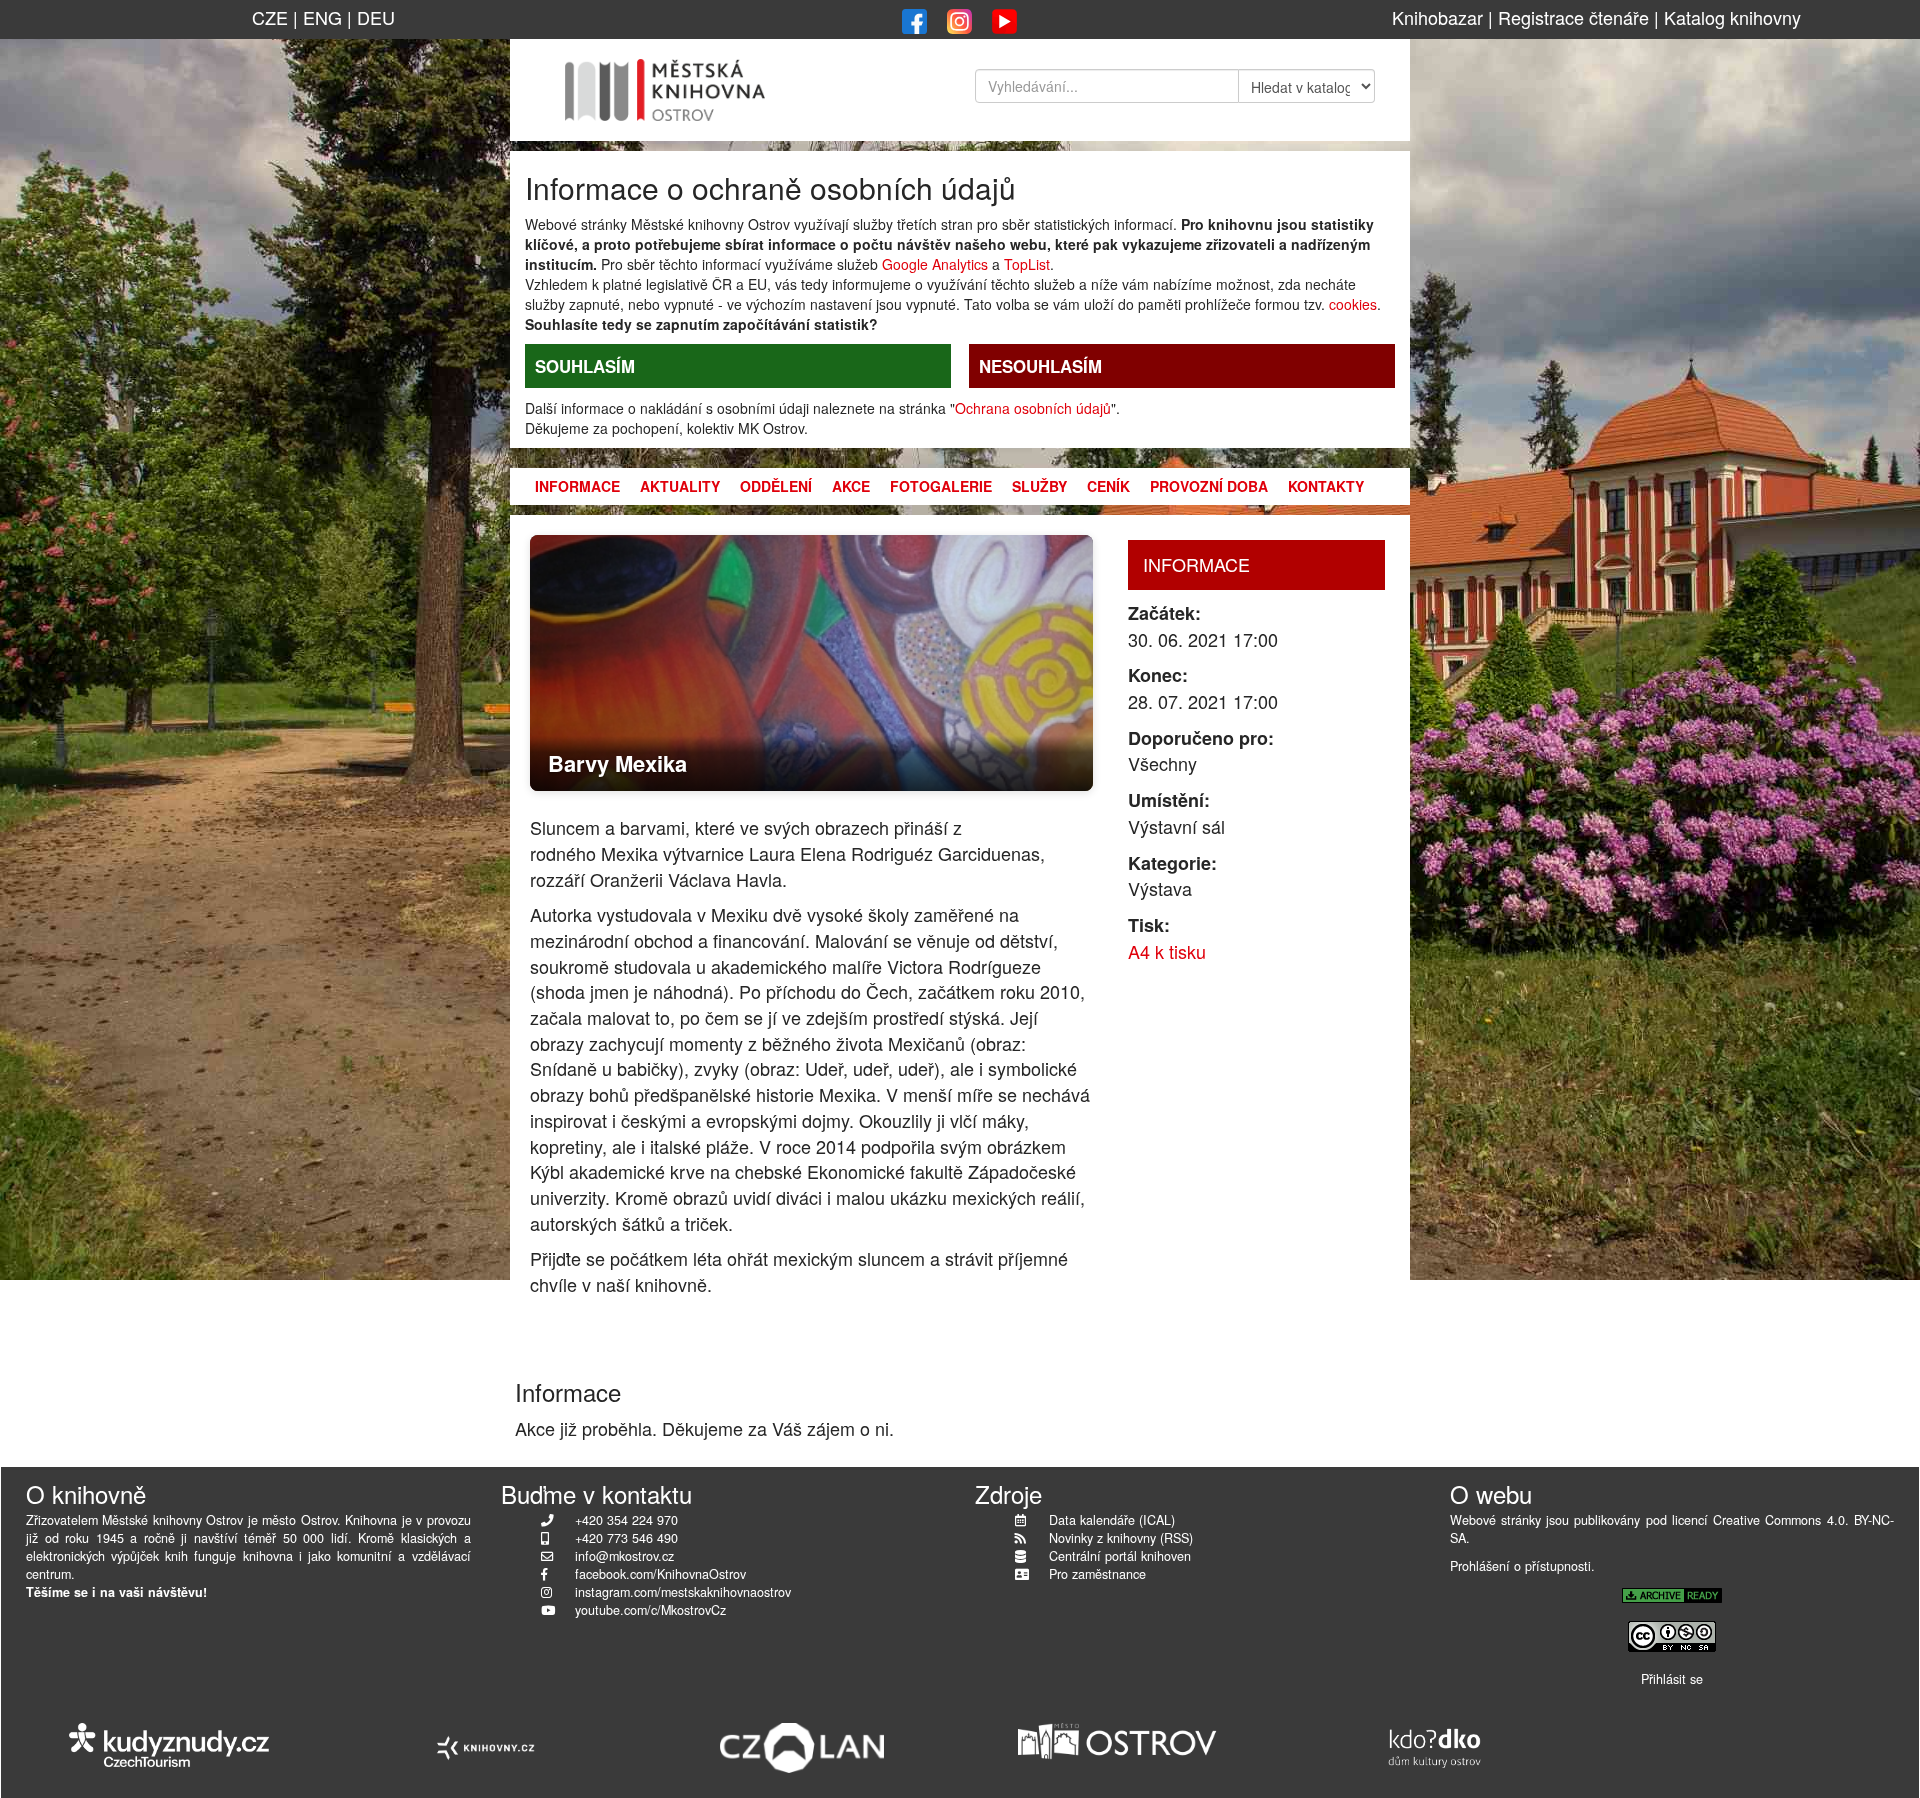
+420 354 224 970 (626, 1520)
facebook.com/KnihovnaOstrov (660, 1574)
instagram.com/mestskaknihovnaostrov (683, 1592)
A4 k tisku (1167, 951)
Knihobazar (1437, 17)
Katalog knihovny (1732, 17)
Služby (1039, 486)
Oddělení (776, 486)
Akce (851, 486)
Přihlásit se (1672, 1679)
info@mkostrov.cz (624, 1556)
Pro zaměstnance (1097, 1574)
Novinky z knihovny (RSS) (1121, 1538)
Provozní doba (1209, 486)
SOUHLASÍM (585, 366)
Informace (577, 486)
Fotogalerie (941, 486)
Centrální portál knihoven (1120, 1556)
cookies (1353, 304)
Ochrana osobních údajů (1033, 408)
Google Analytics (935, 264)
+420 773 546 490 (626, 1538)
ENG (322, 17)
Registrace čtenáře (1573, 17)
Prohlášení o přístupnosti (1520, 1566)
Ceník (1108, 486)
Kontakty (1326, 486)
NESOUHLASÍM (1040, 366)
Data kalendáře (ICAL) (1112, 1520)
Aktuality (680, 486)
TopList (1027, 264)
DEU (376, 17)
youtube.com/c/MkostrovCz (650, 1610)
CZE (270, 17)
